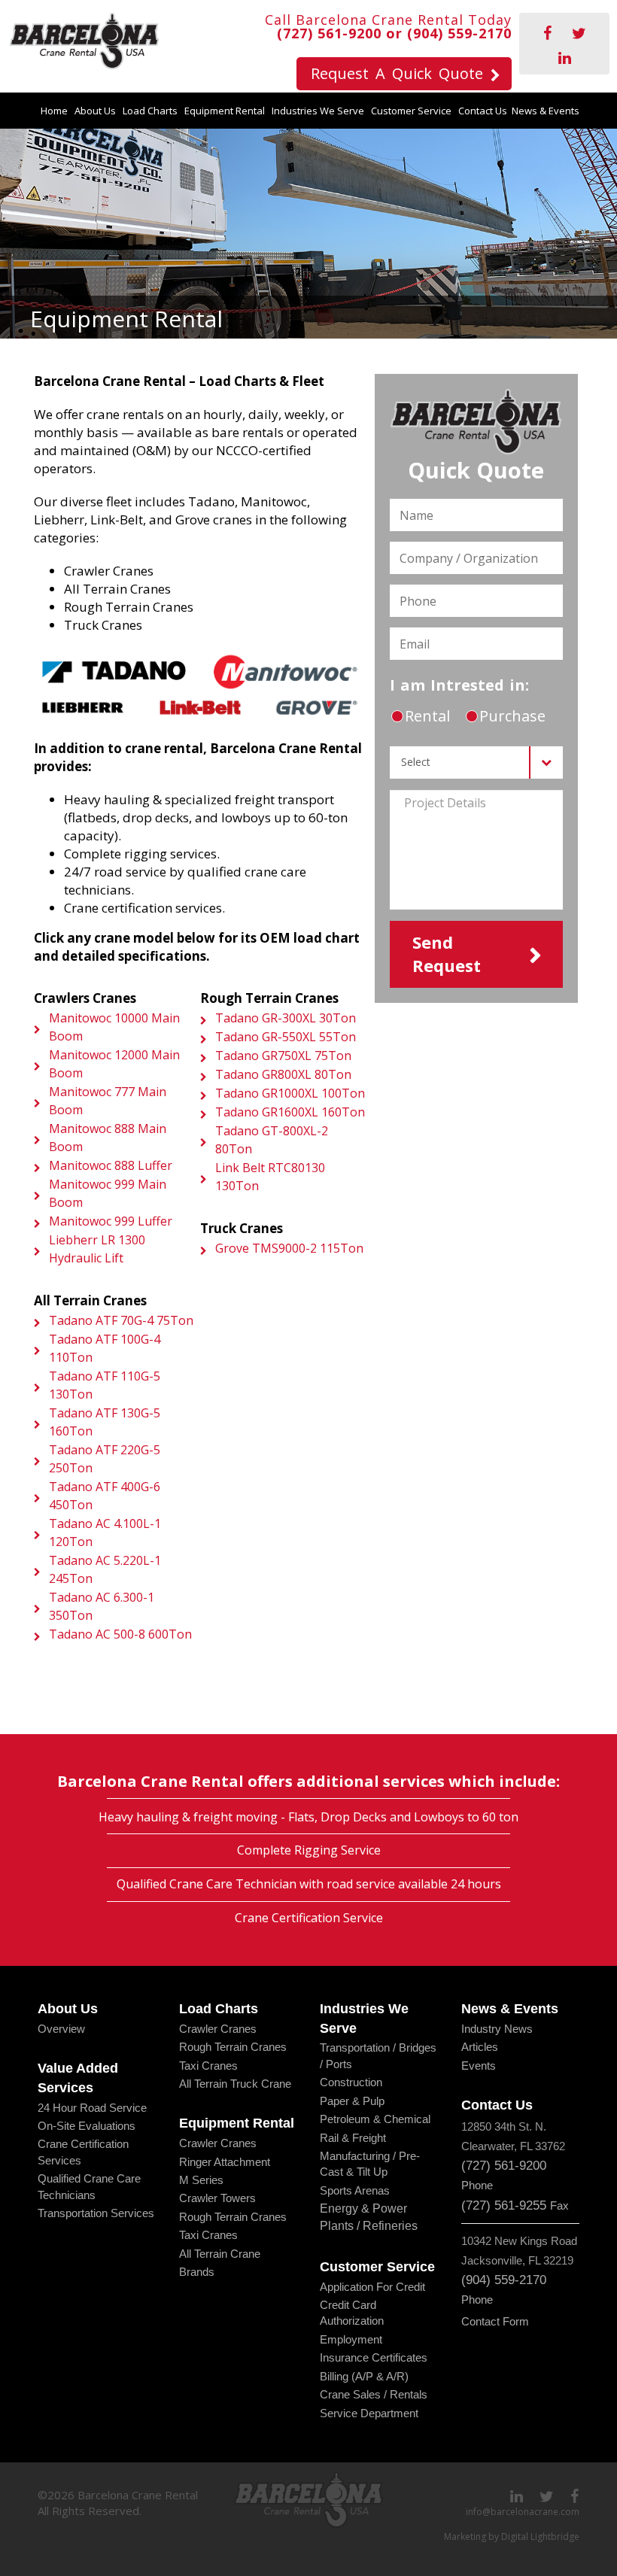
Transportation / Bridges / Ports (378, 2055)
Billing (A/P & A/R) (364, 2376)
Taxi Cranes (208, 2066)
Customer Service (411, 111)
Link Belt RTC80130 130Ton (270, 1177)
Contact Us (483, 111)
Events (479, 2066)
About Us (95, 111)
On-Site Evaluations (87, 2126)
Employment (351, 2339)
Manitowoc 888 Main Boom (108, 1138)
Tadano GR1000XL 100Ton (290, 1093)
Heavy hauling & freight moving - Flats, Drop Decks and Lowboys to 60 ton (308, 1817)
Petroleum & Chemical (375, 2119)
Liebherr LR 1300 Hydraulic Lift (97, 1249)
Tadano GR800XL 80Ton (283, 1074)
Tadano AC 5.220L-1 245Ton (105, 1569)
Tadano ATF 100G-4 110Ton (105, 1348)
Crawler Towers (217, 2198)
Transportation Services (96, 2213)
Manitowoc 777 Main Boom (108, 1101)
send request (447, 954)
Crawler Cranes (218, 2029)
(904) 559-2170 (459, 33)
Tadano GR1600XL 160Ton (290, 1112)
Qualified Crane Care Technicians (89, 2186)
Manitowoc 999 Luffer (111, 1221)
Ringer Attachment (225, 2162)
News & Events (546, 111)
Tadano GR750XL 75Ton (283, 1056)
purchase (511, 716)
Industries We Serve (318, 111)
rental (426, 716)
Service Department (369, 2413)
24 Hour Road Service (92, 2108)
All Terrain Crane (220, 2254)
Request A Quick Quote (397, 73)
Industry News (497, 2029)
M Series (201, 2180)
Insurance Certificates (374, 2357)
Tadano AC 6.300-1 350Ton (102, 1606)
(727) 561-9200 (329, 33)
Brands (197, 2272)
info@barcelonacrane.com (523, 2512)
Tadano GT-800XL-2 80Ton (272, 1140)
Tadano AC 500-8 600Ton (120, 1634)
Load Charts (150, 111)
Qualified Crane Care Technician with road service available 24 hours (309, 1884)
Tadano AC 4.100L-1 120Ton (105, 1533)
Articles (480, 2047)
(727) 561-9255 (504, 2205)
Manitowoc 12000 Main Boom (114, 1064)
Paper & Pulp (352, 2101)
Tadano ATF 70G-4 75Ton (121, 1320)
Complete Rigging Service (309, 1850)
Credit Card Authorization (352, 2313)
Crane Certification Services (83, 2152)
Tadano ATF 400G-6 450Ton (105, 1496)
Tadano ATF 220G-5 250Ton (105, 1459)
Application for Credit (372, 2287)
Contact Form (495, 2321)
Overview (61, 2029)
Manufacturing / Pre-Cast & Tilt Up (370, 2164)
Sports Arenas (355, 2190)
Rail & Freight (353, 2138)
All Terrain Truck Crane (235, 2084)
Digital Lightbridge (540, 2537)
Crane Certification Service (309, 1918)
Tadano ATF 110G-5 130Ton (105, 1385)
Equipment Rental (225, 111)
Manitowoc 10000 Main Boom (114, 1027)
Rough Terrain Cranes (233, 2047)
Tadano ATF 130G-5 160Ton (105, 1422)
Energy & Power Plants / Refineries (369, 2217)
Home (54, 111)
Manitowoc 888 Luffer (111, 1165)
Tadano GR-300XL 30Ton (286, 1018)
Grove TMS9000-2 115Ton (289, 1248)
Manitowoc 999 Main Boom (108, 1193)
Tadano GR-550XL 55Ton (286, 1037)
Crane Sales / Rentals (374, 2394)
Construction (351, 2082)
